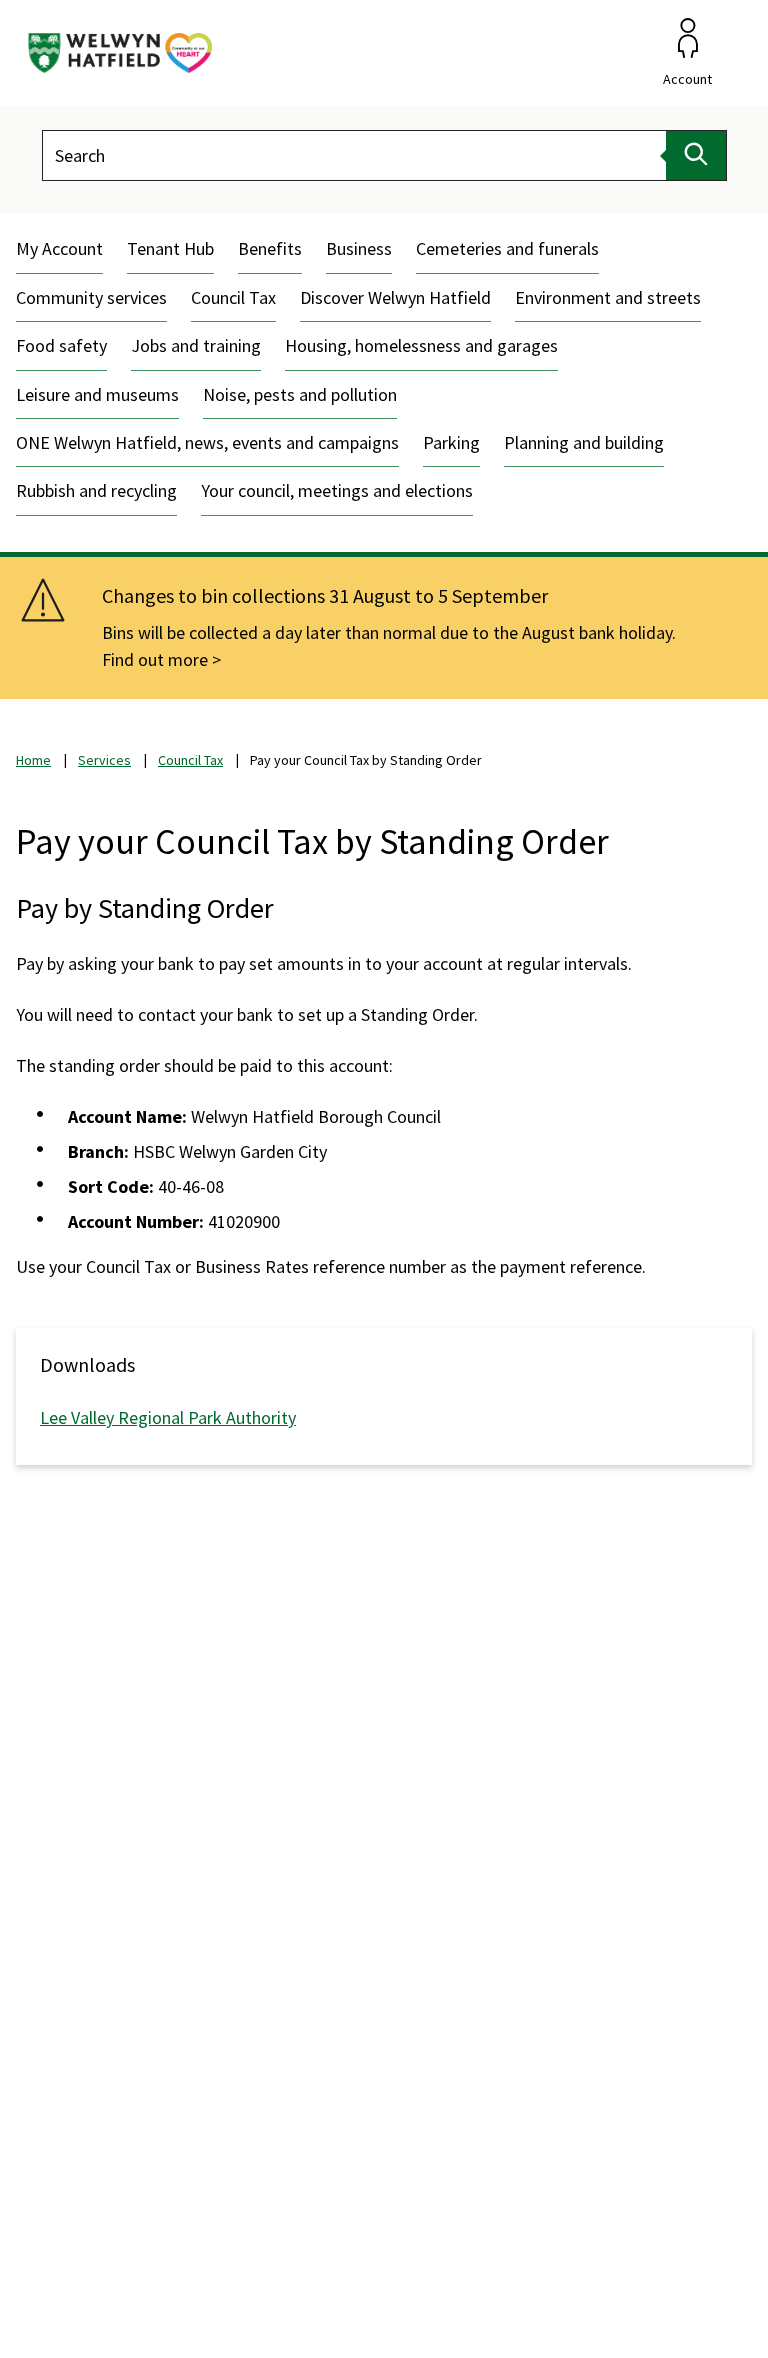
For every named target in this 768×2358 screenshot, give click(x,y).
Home (33, 760)
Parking (451, 442)
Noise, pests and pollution (300, 394)
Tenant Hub (170, 248)
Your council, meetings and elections (337, 490)
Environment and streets (608, 297)
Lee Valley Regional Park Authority (168, 1417)
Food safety (61, 345)
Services (104, 760)
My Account (59, 248)
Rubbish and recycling (96, 490)
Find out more (155, 659)
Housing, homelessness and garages (421, 345)
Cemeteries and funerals (507, 248)
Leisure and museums (97, 394)
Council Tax (233, 297)
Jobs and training (196, 345)
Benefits (270, 248)
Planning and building (584, 442)
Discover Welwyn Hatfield (395, 297)
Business (359, 248)
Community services (91, 297)
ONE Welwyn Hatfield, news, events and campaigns (207, 442)
